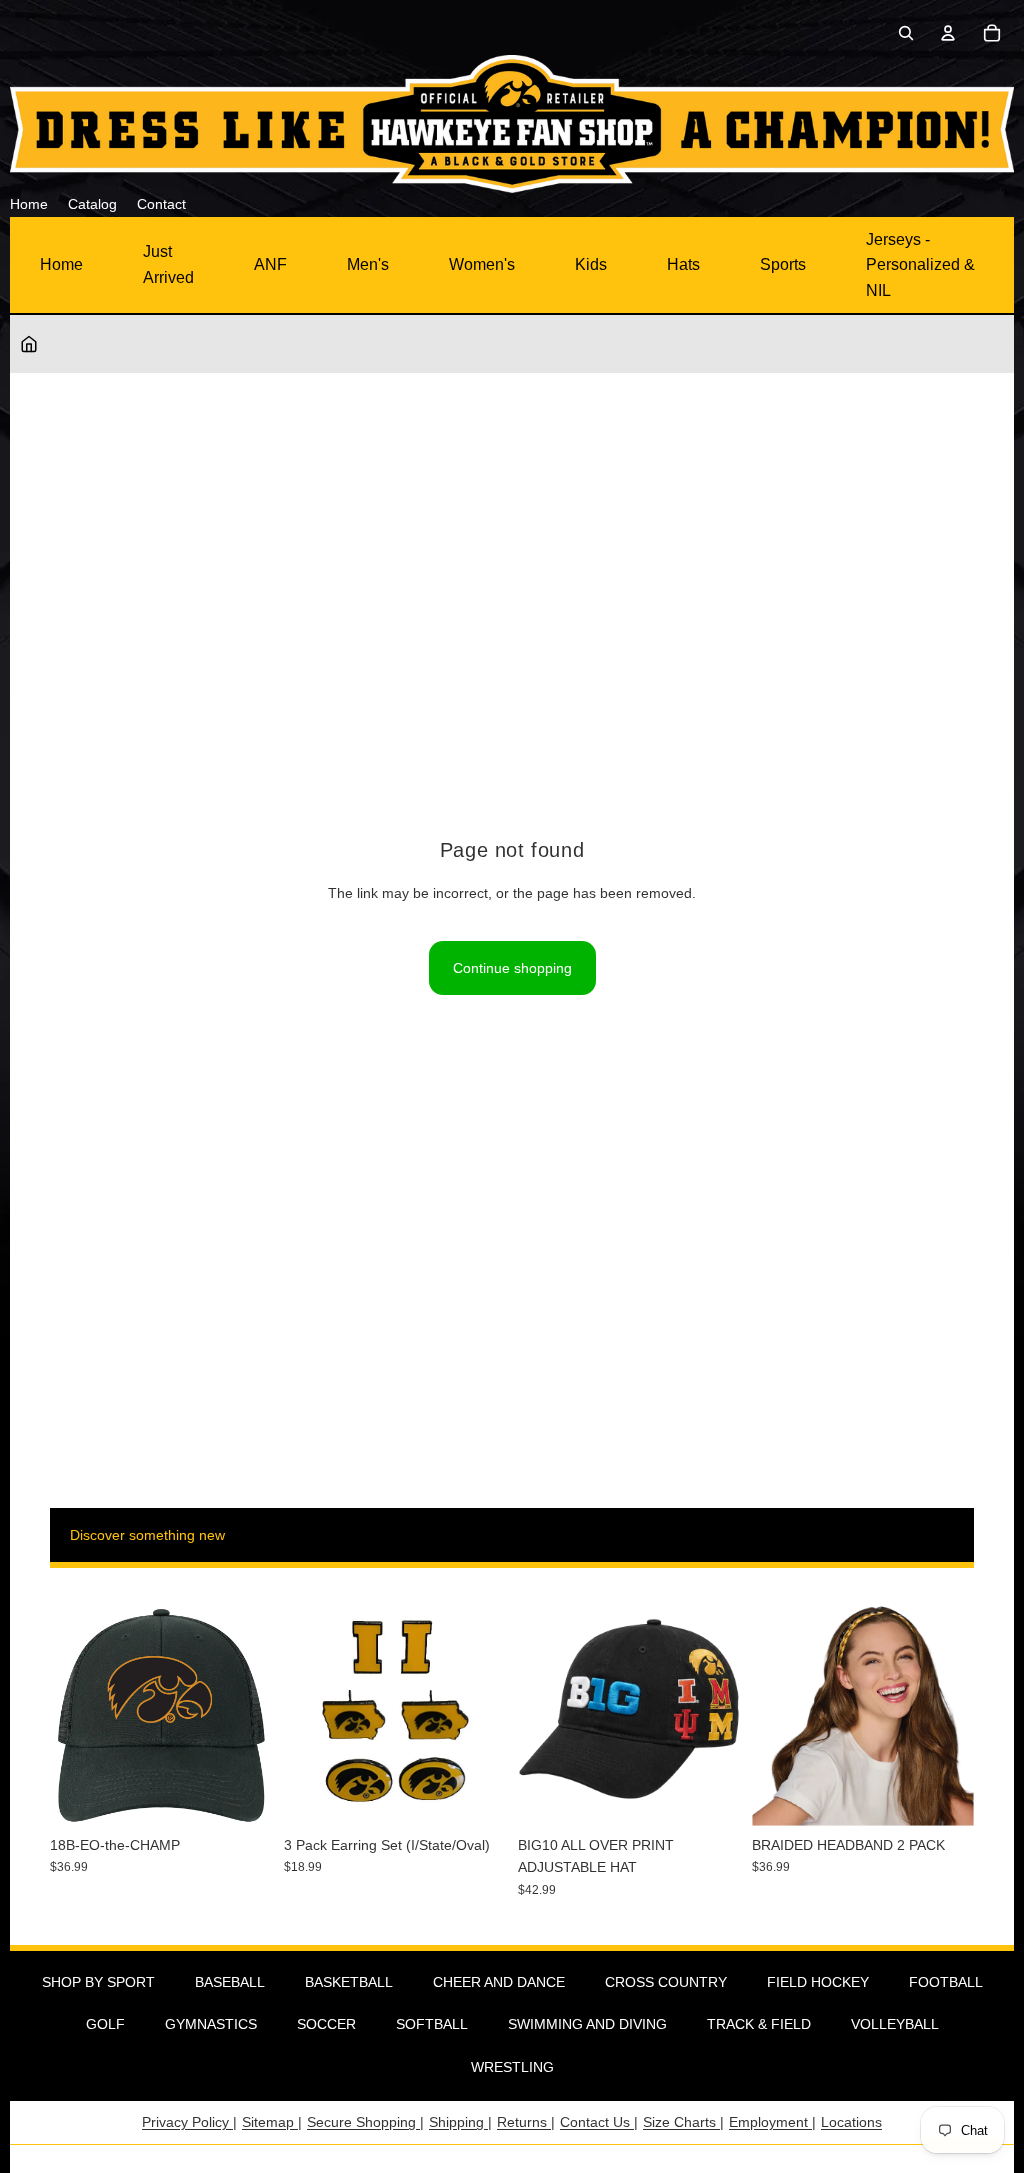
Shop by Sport (98, 1982)
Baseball (230, 1982)
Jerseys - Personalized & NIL (920, 265)
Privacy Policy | (189, 2122)
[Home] (29, 344)
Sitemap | (272, 2122)
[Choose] (709, 1795)
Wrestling (512, 2067)
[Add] (241, 1795)
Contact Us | (599, 2122)
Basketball (349, 1982)
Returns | (526, 2122)
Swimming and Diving (587, 2024)
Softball (432, 2024)
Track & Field (759, 2024)
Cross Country (666, 1982)
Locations (851, 2122)
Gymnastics (211, 2024)
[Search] (906, 33)
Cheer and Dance (499, 1982)
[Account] (948, 33)
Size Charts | (683, 2122)
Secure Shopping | (365, 2122)
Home (61, 264)
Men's (368, 264)
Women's (482, 264)
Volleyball (895, 2024)
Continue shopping (512, 968)
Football (946, 1982)
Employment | (772, 2122)
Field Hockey (818, 1982)
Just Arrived (168, 264)
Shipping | (460, 2122)
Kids (591, 264)
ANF (270, 264)
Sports (783, 264)
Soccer (326, 2024)
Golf (105, 2024)
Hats (683, 264)
